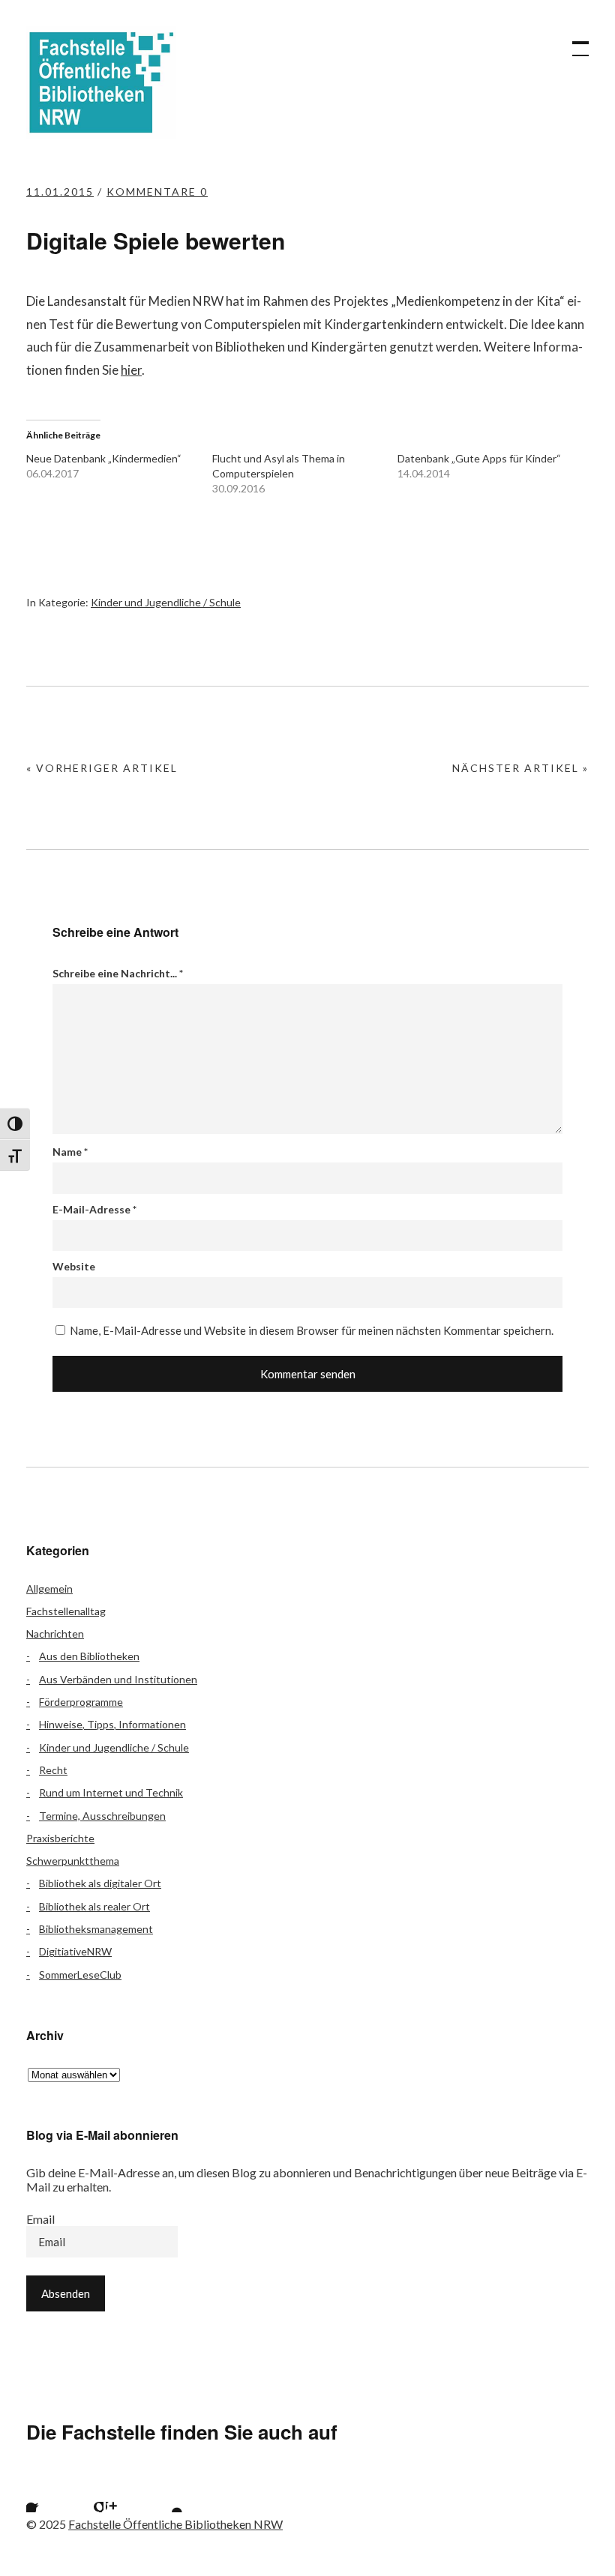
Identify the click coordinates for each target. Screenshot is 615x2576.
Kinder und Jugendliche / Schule (166, 602)
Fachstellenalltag (66, 1611)
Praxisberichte (60, 1838)
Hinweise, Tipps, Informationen (112, 1724)
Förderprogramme (81, 1702)
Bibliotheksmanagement (96, 1929)
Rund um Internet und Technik (111, 1792)
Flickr (85, 2494)
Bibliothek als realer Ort (94, 1906)
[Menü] (574, 41)
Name (70, 1152)
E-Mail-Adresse (94, 1209)
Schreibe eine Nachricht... (118, 973)
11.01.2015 (60, 191)
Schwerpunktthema (73, 1861)
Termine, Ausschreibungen (102, 1816)
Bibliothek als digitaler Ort (100, 1883)
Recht (53, 1770)
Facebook (45, 2494)
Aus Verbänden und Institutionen (118, 1679)
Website (74, 1266)
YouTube (164, 2494)
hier (131, 370)
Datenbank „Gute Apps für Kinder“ (479, 458)
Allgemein (49, 1589)
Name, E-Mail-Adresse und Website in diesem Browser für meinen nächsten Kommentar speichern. (312, 1330)
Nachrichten (55, 1634)
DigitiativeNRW (75, 1951)
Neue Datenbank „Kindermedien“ (104, 458)
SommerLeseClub (80, 1975)
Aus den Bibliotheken (89, 1656)
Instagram (124, 2494)
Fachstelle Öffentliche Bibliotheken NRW (101, 82)
